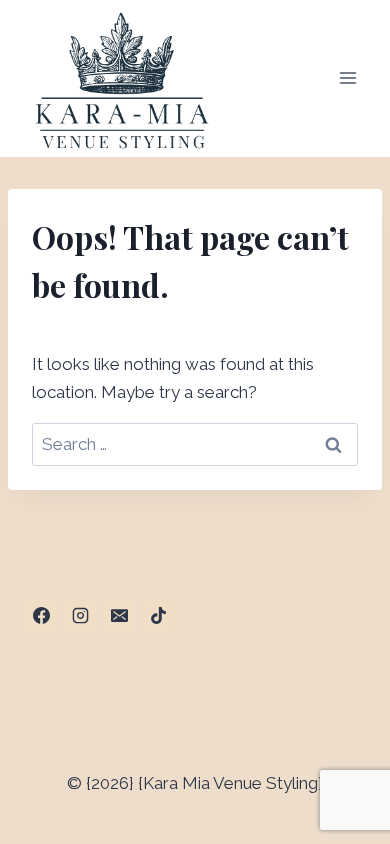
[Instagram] (80, 616)
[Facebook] (41, 616)
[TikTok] (158, 616)
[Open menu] (347, 78)
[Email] (119, 616)
